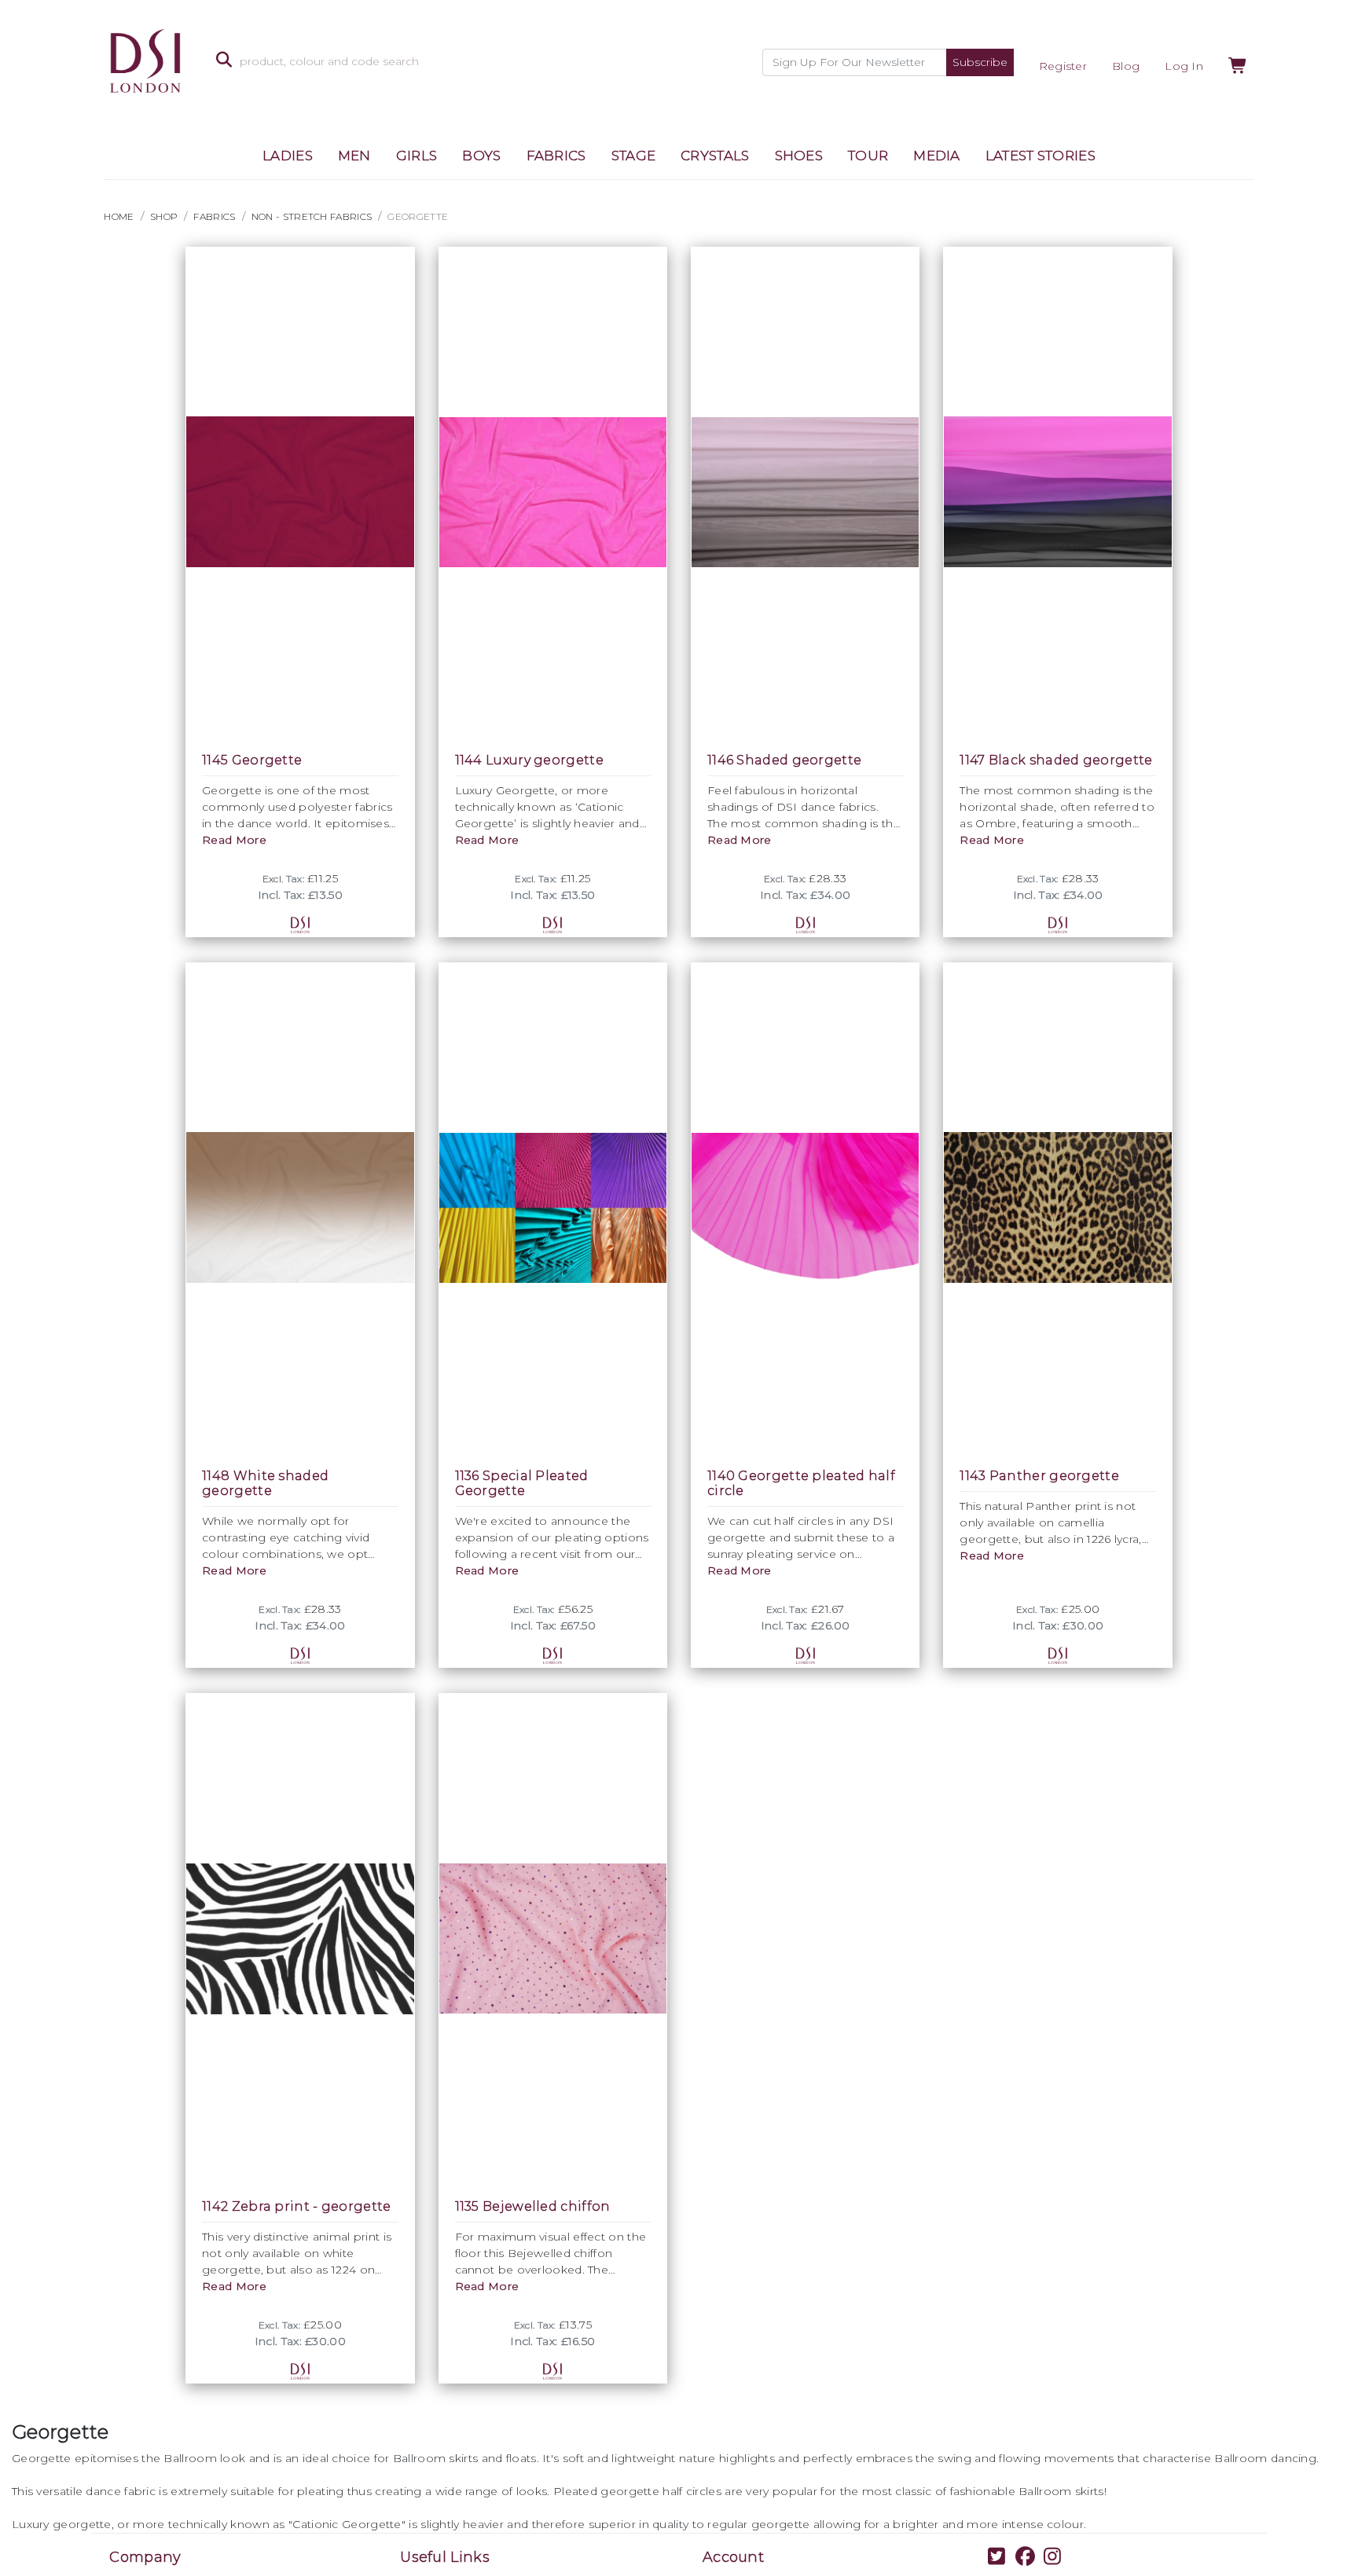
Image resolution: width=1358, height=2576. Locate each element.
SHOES (799, 156)
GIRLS (417, 156)
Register (1063, 66)
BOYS (481, 156)
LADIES (288, 156)
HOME (119, 216)
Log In (1184, 66)
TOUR (868, 156)
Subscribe (980, 62)
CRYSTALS (715, 156)
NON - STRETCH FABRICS (312, 216)
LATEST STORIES (1041, 156)
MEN (354, 156)
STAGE (634, 156)
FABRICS (556, 156)
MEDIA (937, 156)
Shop (164, 216)
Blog (1126, 66)
